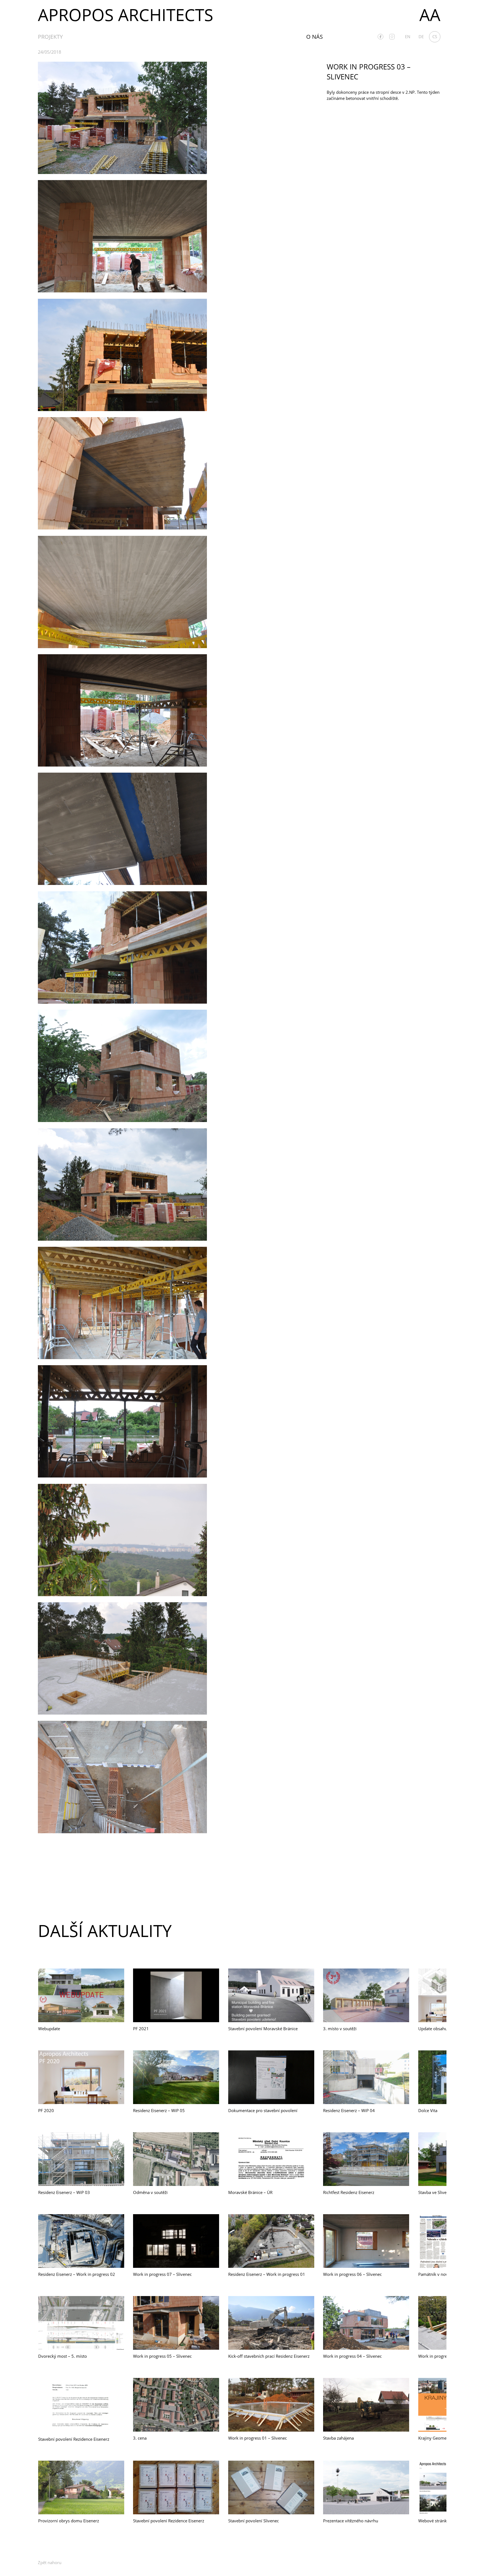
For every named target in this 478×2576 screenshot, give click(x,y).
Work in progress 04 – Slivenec (352, 2356)
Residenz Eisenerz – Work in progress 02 (77, 2274)
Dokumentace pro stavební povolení (263, 2110)
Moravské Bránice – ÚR (250, 2192)
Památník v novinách (438, 2274)
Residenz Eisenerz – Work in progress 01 (267, 2274)
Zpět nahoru (50, 2562)
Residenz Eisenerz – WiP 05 (159, 2110)
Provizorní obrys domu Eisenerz (69, 2521)
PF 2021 (141, 2029)
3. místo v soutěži (340, 2029)
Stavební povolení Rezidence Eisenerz (74, 2439)
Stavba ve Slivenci (435, 2192)
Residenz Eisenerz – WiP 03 (64, 2192)
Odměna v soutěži (150, 2192)
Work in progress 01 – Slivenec (258, 2438)
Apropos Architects (126, 15)
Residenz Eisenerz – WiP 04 (349, 2110)
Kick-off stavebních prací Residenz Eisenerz (269, 2356)
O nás (315, 37)
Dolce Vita (428, 2110)
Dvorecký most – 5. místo (63, 2356)
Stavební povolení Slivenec (254, 2521)
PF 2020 (46, 2110)
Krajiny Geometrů (435, 2438)
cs (435, 37)
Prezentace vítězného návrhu (351, 2521)
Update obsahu (433, 2029)
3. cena (140, 2438)
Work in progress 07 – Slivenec (162, 2274)
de (421, 37)
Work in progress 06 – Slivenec (352, 2274)
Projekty (50, 37)
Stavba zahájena (338, 2438)
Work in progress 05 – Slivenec (162, 2356)
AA (430, 15)
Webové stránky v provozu (444, 2521)
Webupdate (49, 2029)
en (408, 37)
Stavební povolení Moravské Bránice (263, 2029)
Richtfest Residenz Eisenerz (349, 2192)
